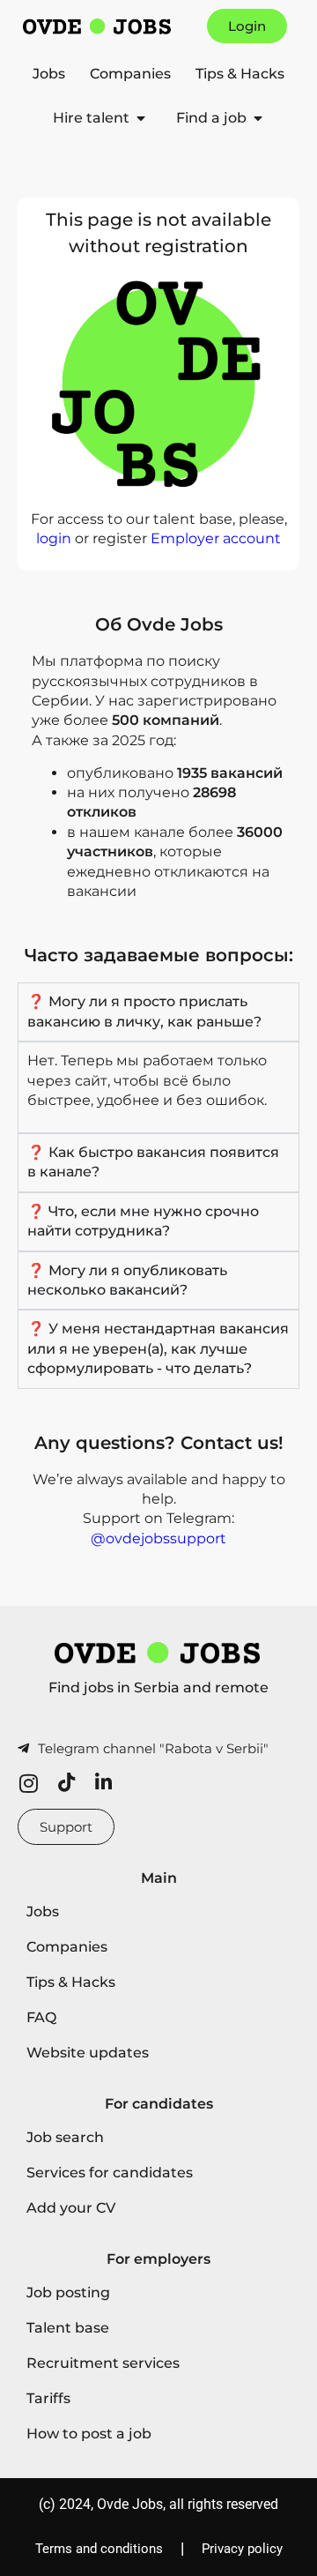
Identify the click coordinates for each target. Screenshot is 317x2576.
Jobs (49, 74)
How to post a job (89, 2434)
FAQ (41, 2017)
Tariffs (48, 2398)
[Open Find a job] (258, 118)
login (54, 538)
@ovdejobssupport (158, 1538)
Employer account (216, 538)
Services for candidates (110, 2173)
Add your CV (71, 2208)
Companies (130, 74)
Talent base (68, 2328)
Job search (65, 2137)
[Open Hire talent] (141, 118)
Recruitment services (103, 2363)
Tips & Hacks (240, 74)
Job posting (68, 2292)
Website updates (88, 2053)
